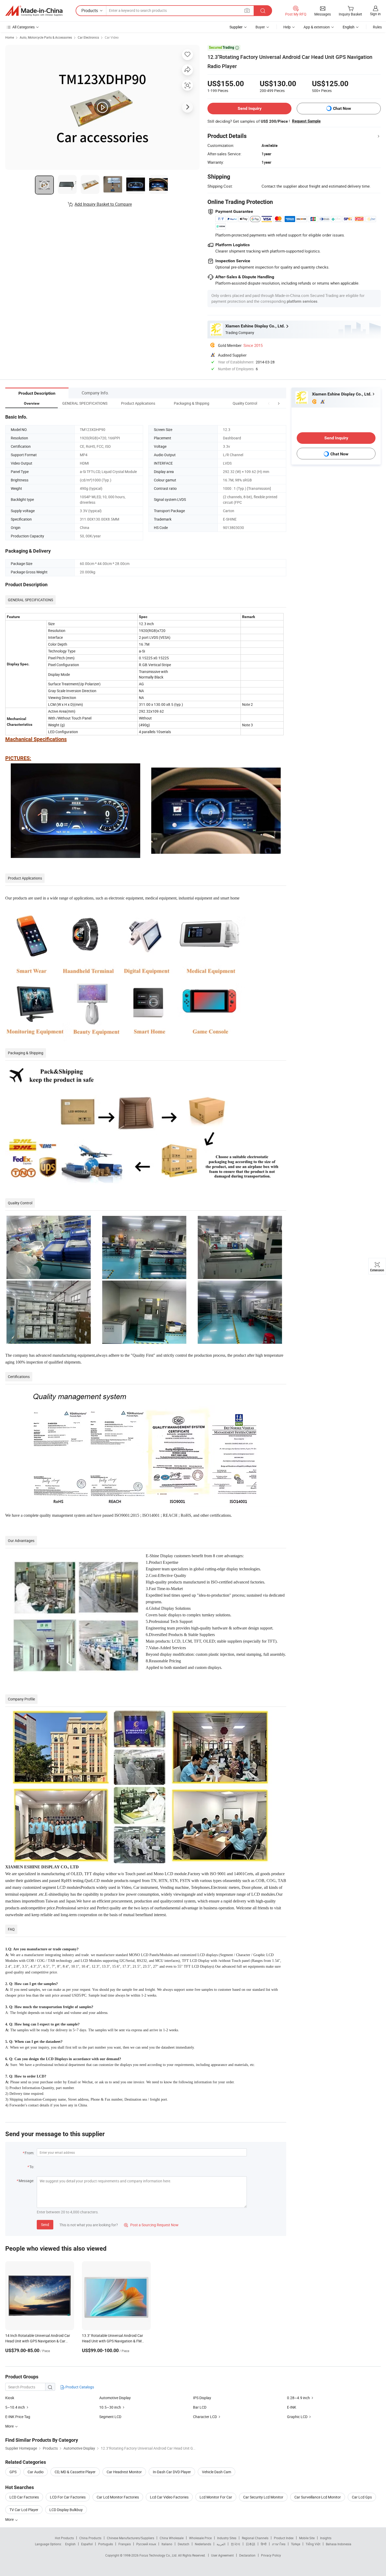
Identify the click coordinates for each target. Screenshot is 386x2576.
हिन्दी (264, 2544)
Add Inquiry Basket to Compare (103, 204)
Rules (377, 27)
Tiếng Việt (313, 2544)
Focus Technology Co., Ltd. (159, 2555)
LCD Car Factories (24, 2497)
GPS (13, 2472)
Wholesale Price (200, 2538)
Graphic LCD (297, 2417)
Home (10, 37)
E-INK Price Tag (18, 2417)
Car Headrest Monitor (124, 2472)
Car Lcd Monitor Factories (118, 2497)
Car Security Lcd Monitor (263, 2497)
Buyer (260, 27)
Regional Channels (255, 2538)
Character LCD (205, 2417)
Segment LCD (110, 2417)
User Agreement (222, 2555)
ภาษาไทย (279, 2544)
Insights (326, 2538)
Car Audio (36, 2472)
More (10, 2519)
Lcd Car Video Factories (169, 2497)
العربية (221, 2544)
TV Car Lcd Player (24, 2510)
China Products (90, 2538)
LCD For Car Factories (68, 2497)
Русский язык (146, 2544)
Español (87, 2544)
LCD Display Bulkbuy (66, 2510)
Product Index (284, 2538)
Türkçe (296, 2544)
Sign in (375, 14)
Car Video (112, 37)
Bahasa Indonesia (339, 2544)
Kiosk (10, 2398)
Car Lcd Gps (362, 2497)
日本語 (251, 2544)
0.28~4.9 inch (298, 2398)
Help (287, 27)
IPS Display (202, 2398)
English (70, 2544)
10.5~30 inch (110, 2407)
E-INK (292, 2407)
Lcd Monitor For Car (216, 2497)
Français (125, 2544)
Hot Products (64, 2538)
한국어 (236, 2544)
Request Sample (306, 121)
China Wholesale (172, 2538)
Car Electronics (88, 37)
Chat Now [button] (342, 108)
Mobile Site (307, 2538)
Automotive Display (115, 2398)
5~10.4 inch (15, 2407)
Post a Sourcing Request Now (151, 2225)
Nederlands (203, 2544)
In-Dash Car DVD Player (172, 2472)
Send (45, 2225)
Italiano (167, 2544)
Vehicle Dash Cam (217, 2472)
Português (106, 2544)
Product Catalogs (79, 2387)
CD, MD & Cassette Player (75, 2472)
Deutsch (184, 2544)
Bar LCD (200, 2407)
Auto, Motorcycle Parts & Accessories (46, 37)
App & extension (317, 27)
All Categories (24, 27)
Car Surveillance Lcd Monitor (318, 2497)
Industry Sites (227, 2538)
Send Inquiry (250, 108)
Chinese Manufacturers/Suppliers (131, 2538)
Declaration (247, 2555)
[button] (269, 403)
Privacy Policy (271, 2555)
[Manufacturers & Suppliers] (34, 11)
